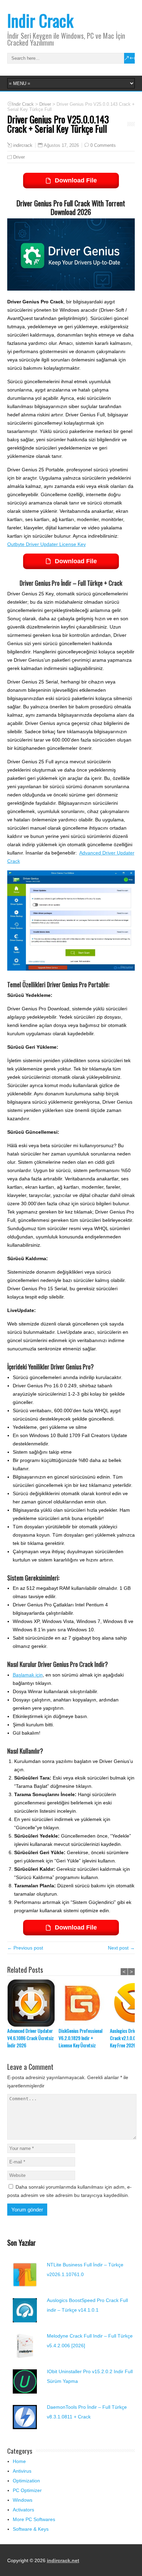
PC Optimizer (27, 2490)
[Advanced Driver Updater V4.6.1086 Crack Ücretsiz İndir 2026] (33, 2003)
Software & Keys (31, 2529)
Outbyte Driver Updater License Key (47, 544)
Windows (23, 2500)
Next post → (121, 1948)
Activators (23, 2510)
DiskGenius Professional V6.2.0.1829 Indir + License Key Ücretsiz (80, 2038)
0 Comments (103, 145)
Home (19, 2461)
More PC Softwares (34, 2519)
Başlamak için (28, 1675)
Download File (76, 180)
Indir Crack (40, 20)
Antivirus (22, 2471)
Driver (19, 157)
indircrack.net (63, 2560)
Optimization (26, 2481)
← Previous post (25, 1948)
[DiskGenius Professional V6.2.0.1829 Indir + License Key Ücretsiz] (84, 2003)
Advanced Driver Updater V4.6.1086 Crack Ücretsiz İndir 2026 (31, 2038)
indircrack (23, 145)
